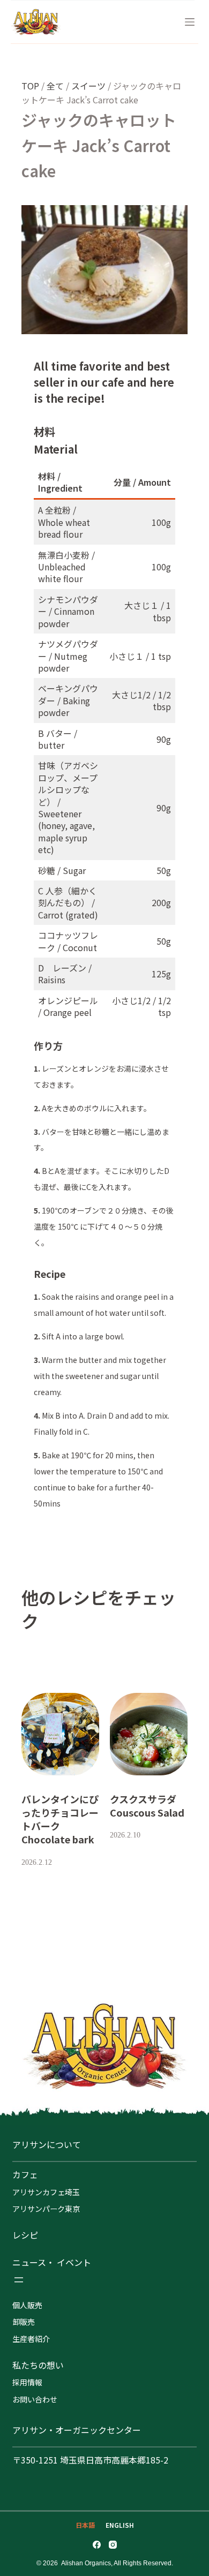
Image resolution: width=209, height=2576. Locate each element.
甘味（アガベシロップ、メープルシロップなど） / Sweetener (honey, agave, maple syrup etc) (68, 807)
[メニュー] (190, 22)
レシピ (25, 2235)
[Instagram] (113, 2545)
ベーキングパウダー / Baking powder (68, 700)
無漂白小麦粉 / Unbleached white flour (66, 567)
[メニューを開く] (19, 2280)
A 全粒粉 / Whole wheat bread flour (64, 522)
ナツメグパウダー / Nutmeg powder (68, 656)
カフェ (25, 2174)
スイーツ (88, 86)
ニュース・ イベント (52, 2262)
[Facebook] (97, 2545)
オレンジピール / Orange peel (68, 1006)
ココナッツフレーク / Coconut (68, 941)
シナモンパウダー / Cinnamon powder (68, 611)
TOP (30, 86)
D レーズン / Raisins (65, 974)
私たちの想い (38, 2365)
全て (55, 86)
